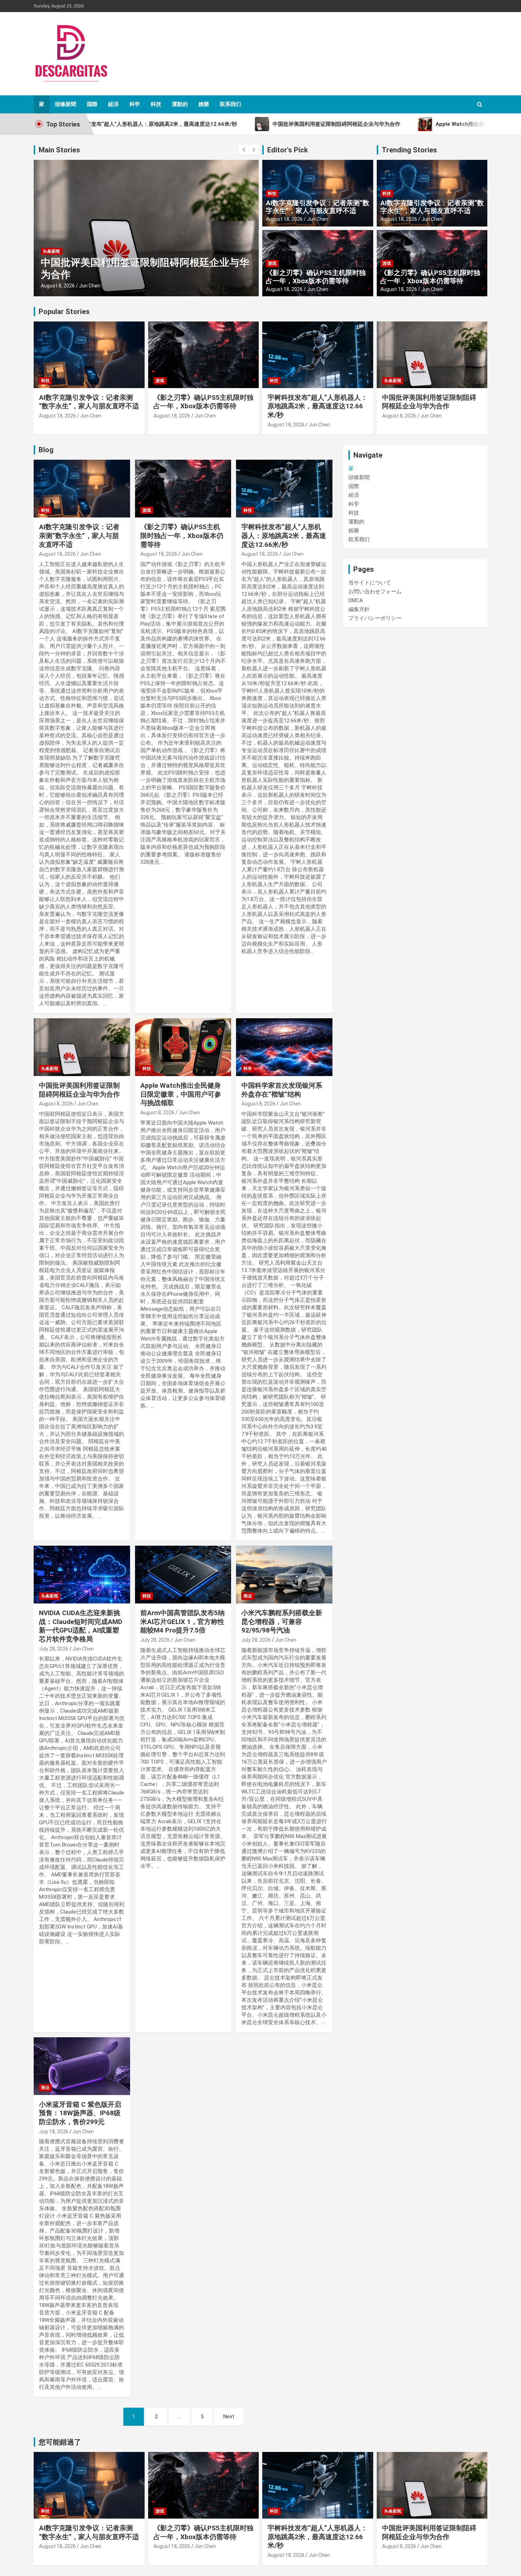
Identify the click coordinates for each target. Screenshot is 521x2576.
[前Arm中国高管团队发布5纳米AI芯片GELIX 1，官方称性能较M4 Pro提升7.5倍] (183, 1575)
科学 (135, 104)
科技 (156, 104)
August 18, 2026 (284, 219)
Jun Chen (90, 286)
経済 (113, 104)
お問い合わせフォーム (375, 592)
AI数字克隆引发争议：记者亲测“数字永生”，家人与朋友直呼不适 (318, 207)
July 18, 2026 (54, 2132)
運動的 (180, 104)
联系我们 (230, 104)
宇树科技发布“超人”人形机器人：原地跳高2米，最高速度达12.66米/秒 (318, 406)
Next (229, 2417)
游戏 (272, 263)
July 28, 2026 (54, 1649)
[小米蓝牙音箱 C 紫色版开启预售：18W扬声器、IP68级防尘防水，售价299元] (82, 2066)
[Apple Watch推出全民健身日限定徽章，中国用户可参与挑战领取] (183, 1047)
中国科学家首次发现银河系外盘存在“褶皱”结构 (282, 1090)
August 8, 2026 (58, 286)
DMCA (356, 600)
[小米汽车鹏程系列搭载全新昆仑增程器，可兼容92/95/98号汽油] (284, 1575)
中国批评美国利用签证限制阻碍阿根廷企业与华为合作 (429, 402)
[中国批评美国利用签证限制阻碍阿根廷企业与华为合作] (82, 1047)
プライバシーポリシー (375, 618)
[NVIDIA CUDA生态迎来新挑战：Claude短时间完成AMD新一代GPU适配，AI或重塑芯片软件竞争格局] (82, 1575)
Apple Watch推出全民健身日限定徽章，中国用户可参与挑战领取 (181, 1094)
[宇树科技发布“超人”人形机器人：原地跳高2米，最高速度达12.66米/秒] (284, 489)
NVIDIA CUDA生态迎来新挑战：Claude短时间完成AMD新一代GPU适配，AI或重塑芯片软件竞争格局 (81, 1626)
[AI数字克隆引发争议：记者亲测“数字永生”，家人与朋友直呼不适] (82, 489)
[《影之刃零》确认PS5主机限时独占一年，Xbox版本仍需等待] (183, 489)
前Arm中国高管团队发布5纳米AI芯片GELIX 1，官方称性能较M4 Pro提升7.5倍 (183, 1622)
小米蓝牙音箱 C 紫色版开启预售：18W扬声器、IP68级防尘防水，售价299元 (80, 2113)
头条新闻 (51, 251)
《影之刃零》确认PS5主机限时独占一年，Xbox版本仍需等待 (316, 277)
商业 (248, 1596)
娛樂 (204, 104)
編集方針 (359, 609)
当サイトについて (370, 583)
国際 (92, 104)
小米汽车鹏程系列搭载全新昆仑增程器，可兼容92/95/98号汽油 (282, 1622)
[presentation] (243, 150)
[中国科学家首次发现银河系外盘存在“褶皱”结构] (284, 1047)
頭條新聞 (66, 104)
